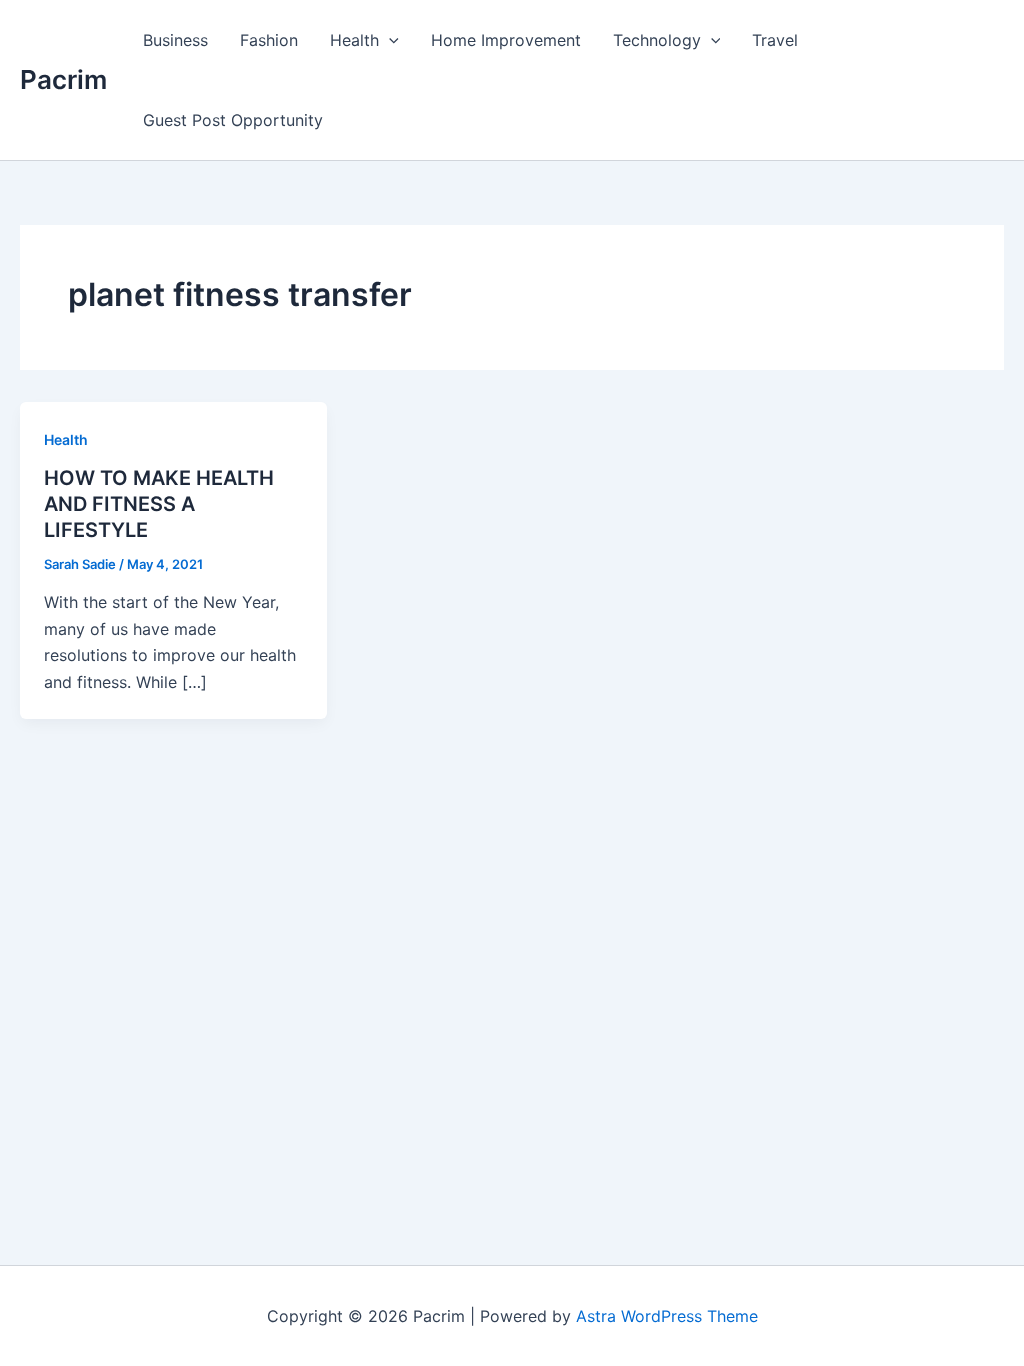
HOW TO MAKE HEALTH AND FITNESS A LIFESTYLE (159, 504)
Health (354, 40)
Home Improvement (506, 40)
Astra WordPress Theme (667, 1316)
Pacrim (63, 79)
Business (175, 40)
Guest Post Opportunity (233, 120)
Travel (775, 40)
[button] (389, 40)
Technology (657, 40)
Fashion (269, 40)
